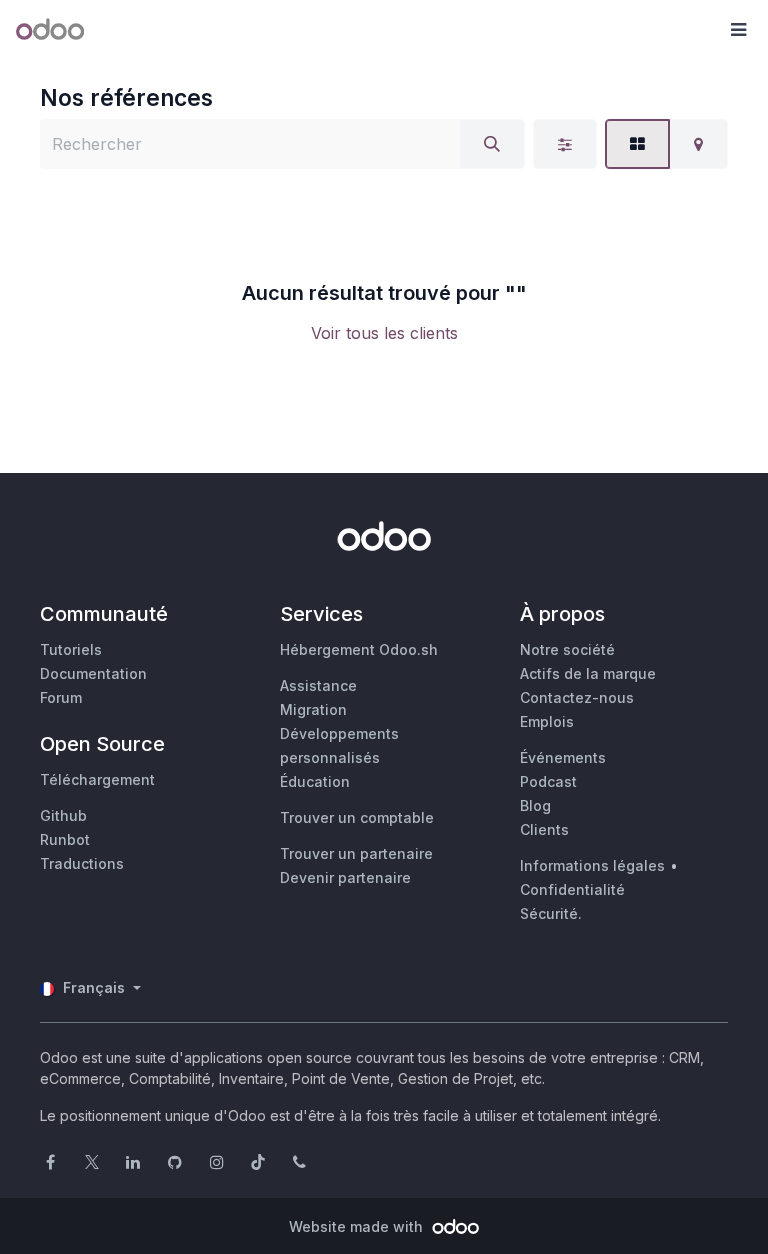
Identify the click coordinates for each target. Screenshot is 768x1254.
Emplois (547, 721)
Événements (563, 757)
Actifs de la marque (588, 673)
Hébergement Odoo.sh (359, 649)
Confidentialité (572, 889)
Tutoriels (71, 649)
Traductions (82, 863)
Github (63, 815)
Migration (313, 709)
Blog (535, 805)
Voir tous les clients (384, 333)
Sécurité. (551, 913)
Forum (61, 697)
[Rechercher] (492, 144)
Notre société (567, 649)
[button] (738, 30)
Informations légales (592, 865)
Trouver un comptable (357, 817)
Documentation (93, 673)
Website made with (358, 1226)
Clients (544, 829)
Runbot (65, 839)
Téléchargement (97, 779)
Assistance (318, 685)
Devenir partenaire (345, 877)
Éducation (315, 781)
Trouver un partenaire (356, 853)
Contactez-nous (577, 697)
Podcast (548, 781)
